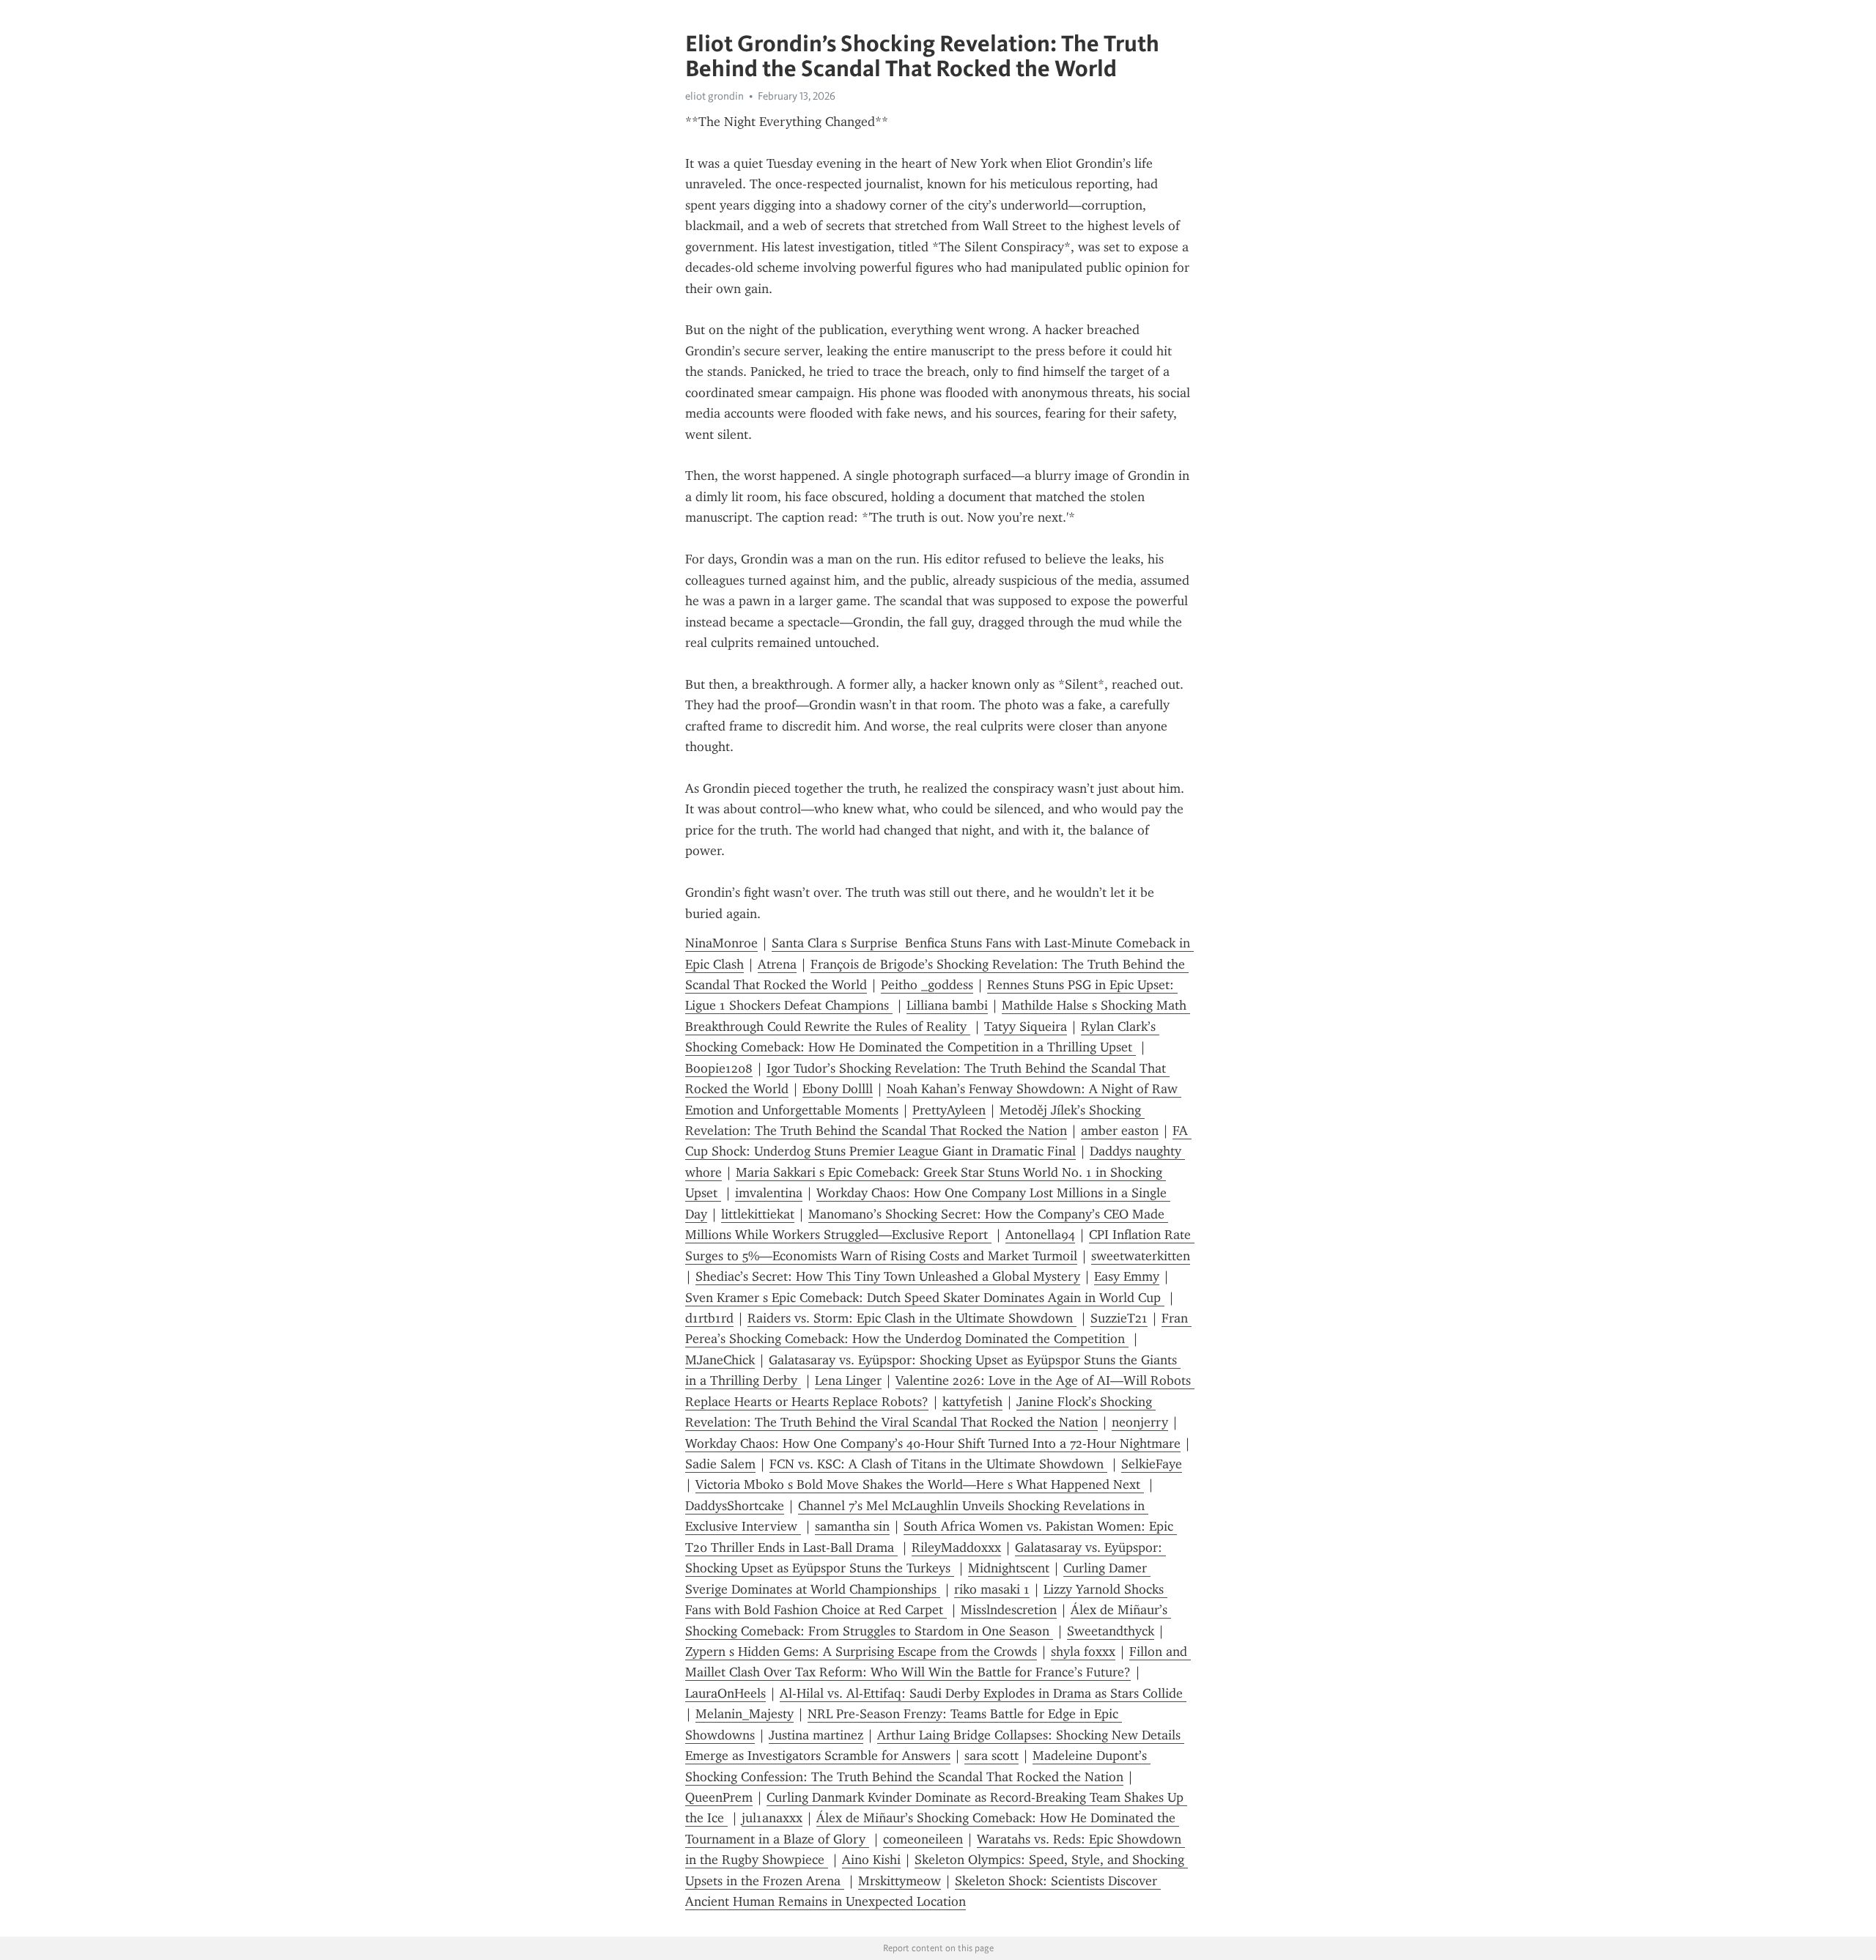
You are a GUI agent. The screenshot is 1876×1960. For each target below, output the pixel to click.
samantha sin (852, 1526)
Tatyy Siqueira (1026, 1027)
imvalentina (769, 1193)
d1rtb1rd (709, 1318)
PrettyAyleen (949, 1110)
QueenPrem (719, 1797)
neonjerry (1140, 1422)
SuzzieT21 (1119, 1318)
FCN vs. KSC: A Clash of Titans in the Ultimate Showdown (938, 1464)
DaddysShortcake (735, 1506)
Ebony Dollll (838, 1089)
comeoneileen (923, 1839)
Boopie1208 (719, 1068)
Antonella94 (1040, 1235)
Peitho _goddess (927, 985)
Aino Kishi (871, 1860)
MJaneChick (720, 1360)
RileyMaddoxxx (956, 1547)
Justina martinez (816, 1735)
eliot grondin (714, 96)
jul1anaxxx (772, 1818)
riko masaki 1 (992, 1589)
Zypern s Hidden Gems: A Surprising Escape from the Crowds (861, 1652)
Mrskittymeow (900, 1881)
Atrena (777, 964)
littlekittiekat (758, 1214)
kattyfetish (972, 1402)
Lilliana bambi (947, 1005)
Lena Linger (848, 1380)
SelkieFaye (1152, 1464)
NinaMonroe (721, 943)
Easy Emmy (1127, 1276)
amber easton (1120, 1131)
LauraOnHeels (725, 1693)
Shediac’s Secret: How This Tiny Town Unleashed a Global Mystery (888, 1276)
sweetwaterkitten (1141, 1256)
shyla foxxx (1083, 1652)
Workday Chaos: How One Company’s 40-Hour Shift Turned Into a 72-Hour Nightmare (933, 1443)
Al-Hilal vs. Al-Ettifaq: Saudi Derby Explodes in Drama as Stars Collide (983, 1693)
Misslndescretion (1009, 1610)
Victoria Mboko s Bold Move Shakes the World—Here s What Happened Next (920, 1484)
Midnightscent (1009, 1568)
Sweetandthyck (1111, 1631)
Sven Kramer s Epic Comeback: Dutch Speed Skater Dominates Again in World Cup (925, 1298)
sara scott (991, 1756)
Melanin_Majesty (745, 1714)
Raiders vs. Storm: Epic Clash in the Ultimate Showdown (912, 1318)
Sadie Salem (720, 1464)
